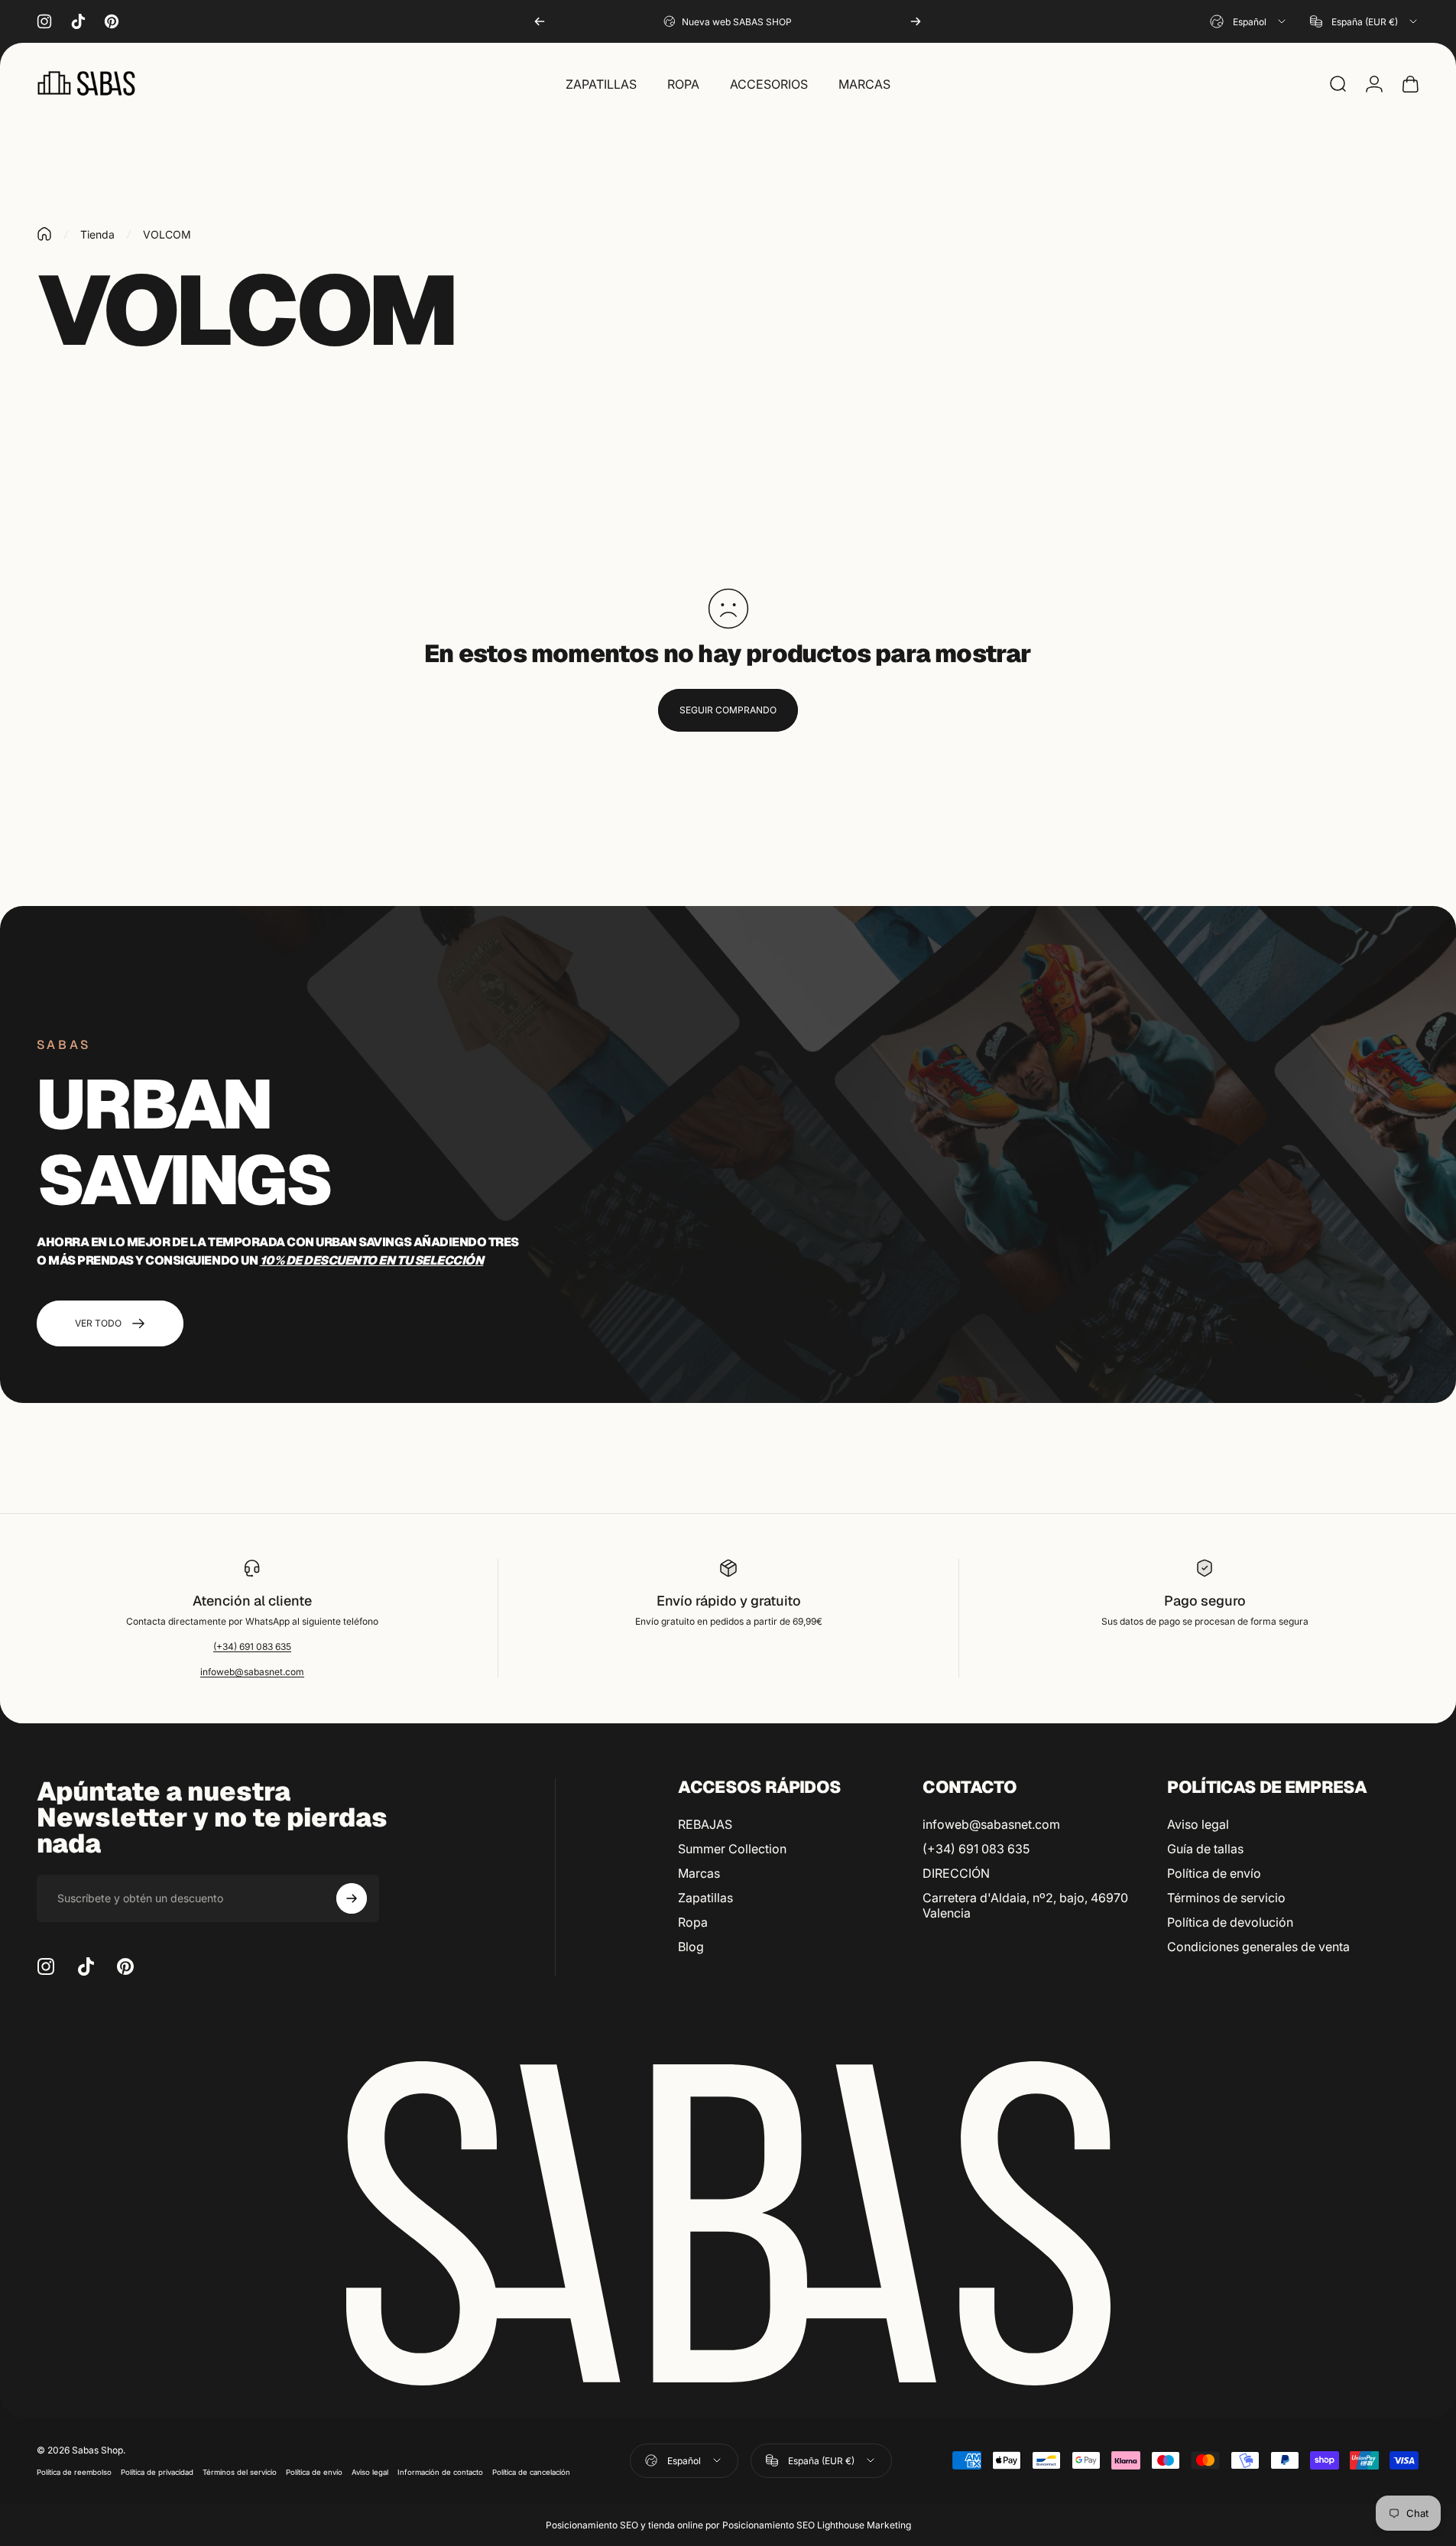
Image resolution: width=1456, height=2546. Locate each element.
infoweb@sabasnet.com (252, 1672)
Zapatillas (705, 1898)
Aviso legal (1198, 1824)
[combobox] (1249, 21)
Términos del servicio (240, 2472)
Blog (691, 1947)
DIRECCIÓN (956, 1873)
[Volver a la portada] (44, 234)
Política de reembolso (74, 2472)
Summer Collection (732, 1849)
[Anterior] (540, 21)
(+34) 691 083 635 (252, 1646)
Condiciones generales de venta (1258, 1947)
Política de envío (1214, 1873)
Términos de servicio (1226, 1898)
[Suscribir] (352, 1898)
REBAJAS (705, 1824)
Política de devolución (1230, 1922)
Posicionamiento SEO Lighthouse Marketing (817, 2525)
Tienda (97, 234)
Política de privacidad (157, 2472)
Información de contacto (440, 2472)
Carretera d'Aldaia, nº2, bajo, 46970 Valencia (1025, 1905)
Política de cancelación (531, 2472)
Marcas (699, 1873)
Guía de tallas (1205, 1849)
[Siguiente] (916, 21)
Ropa (693, 1922)
